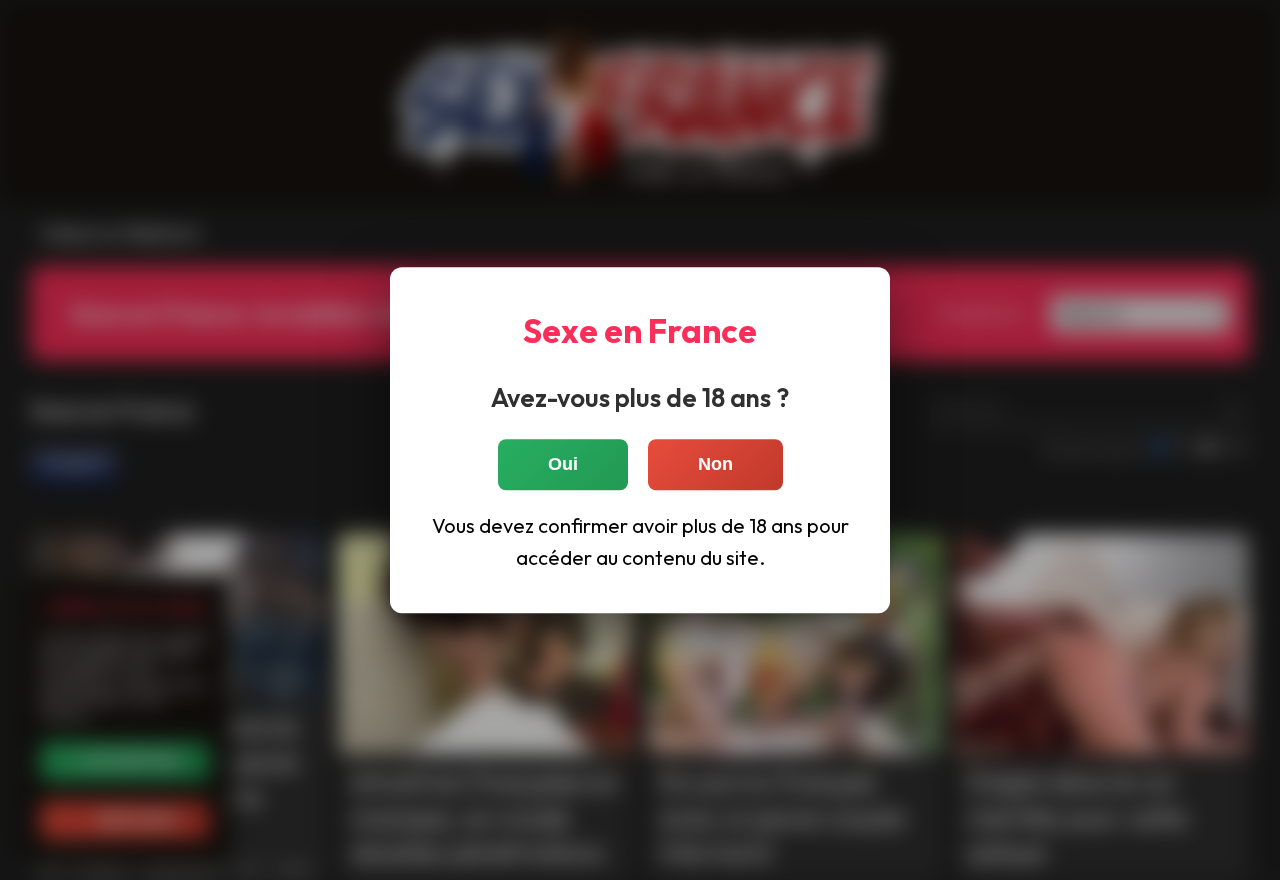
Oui (563, 464)
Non (715, 464)
